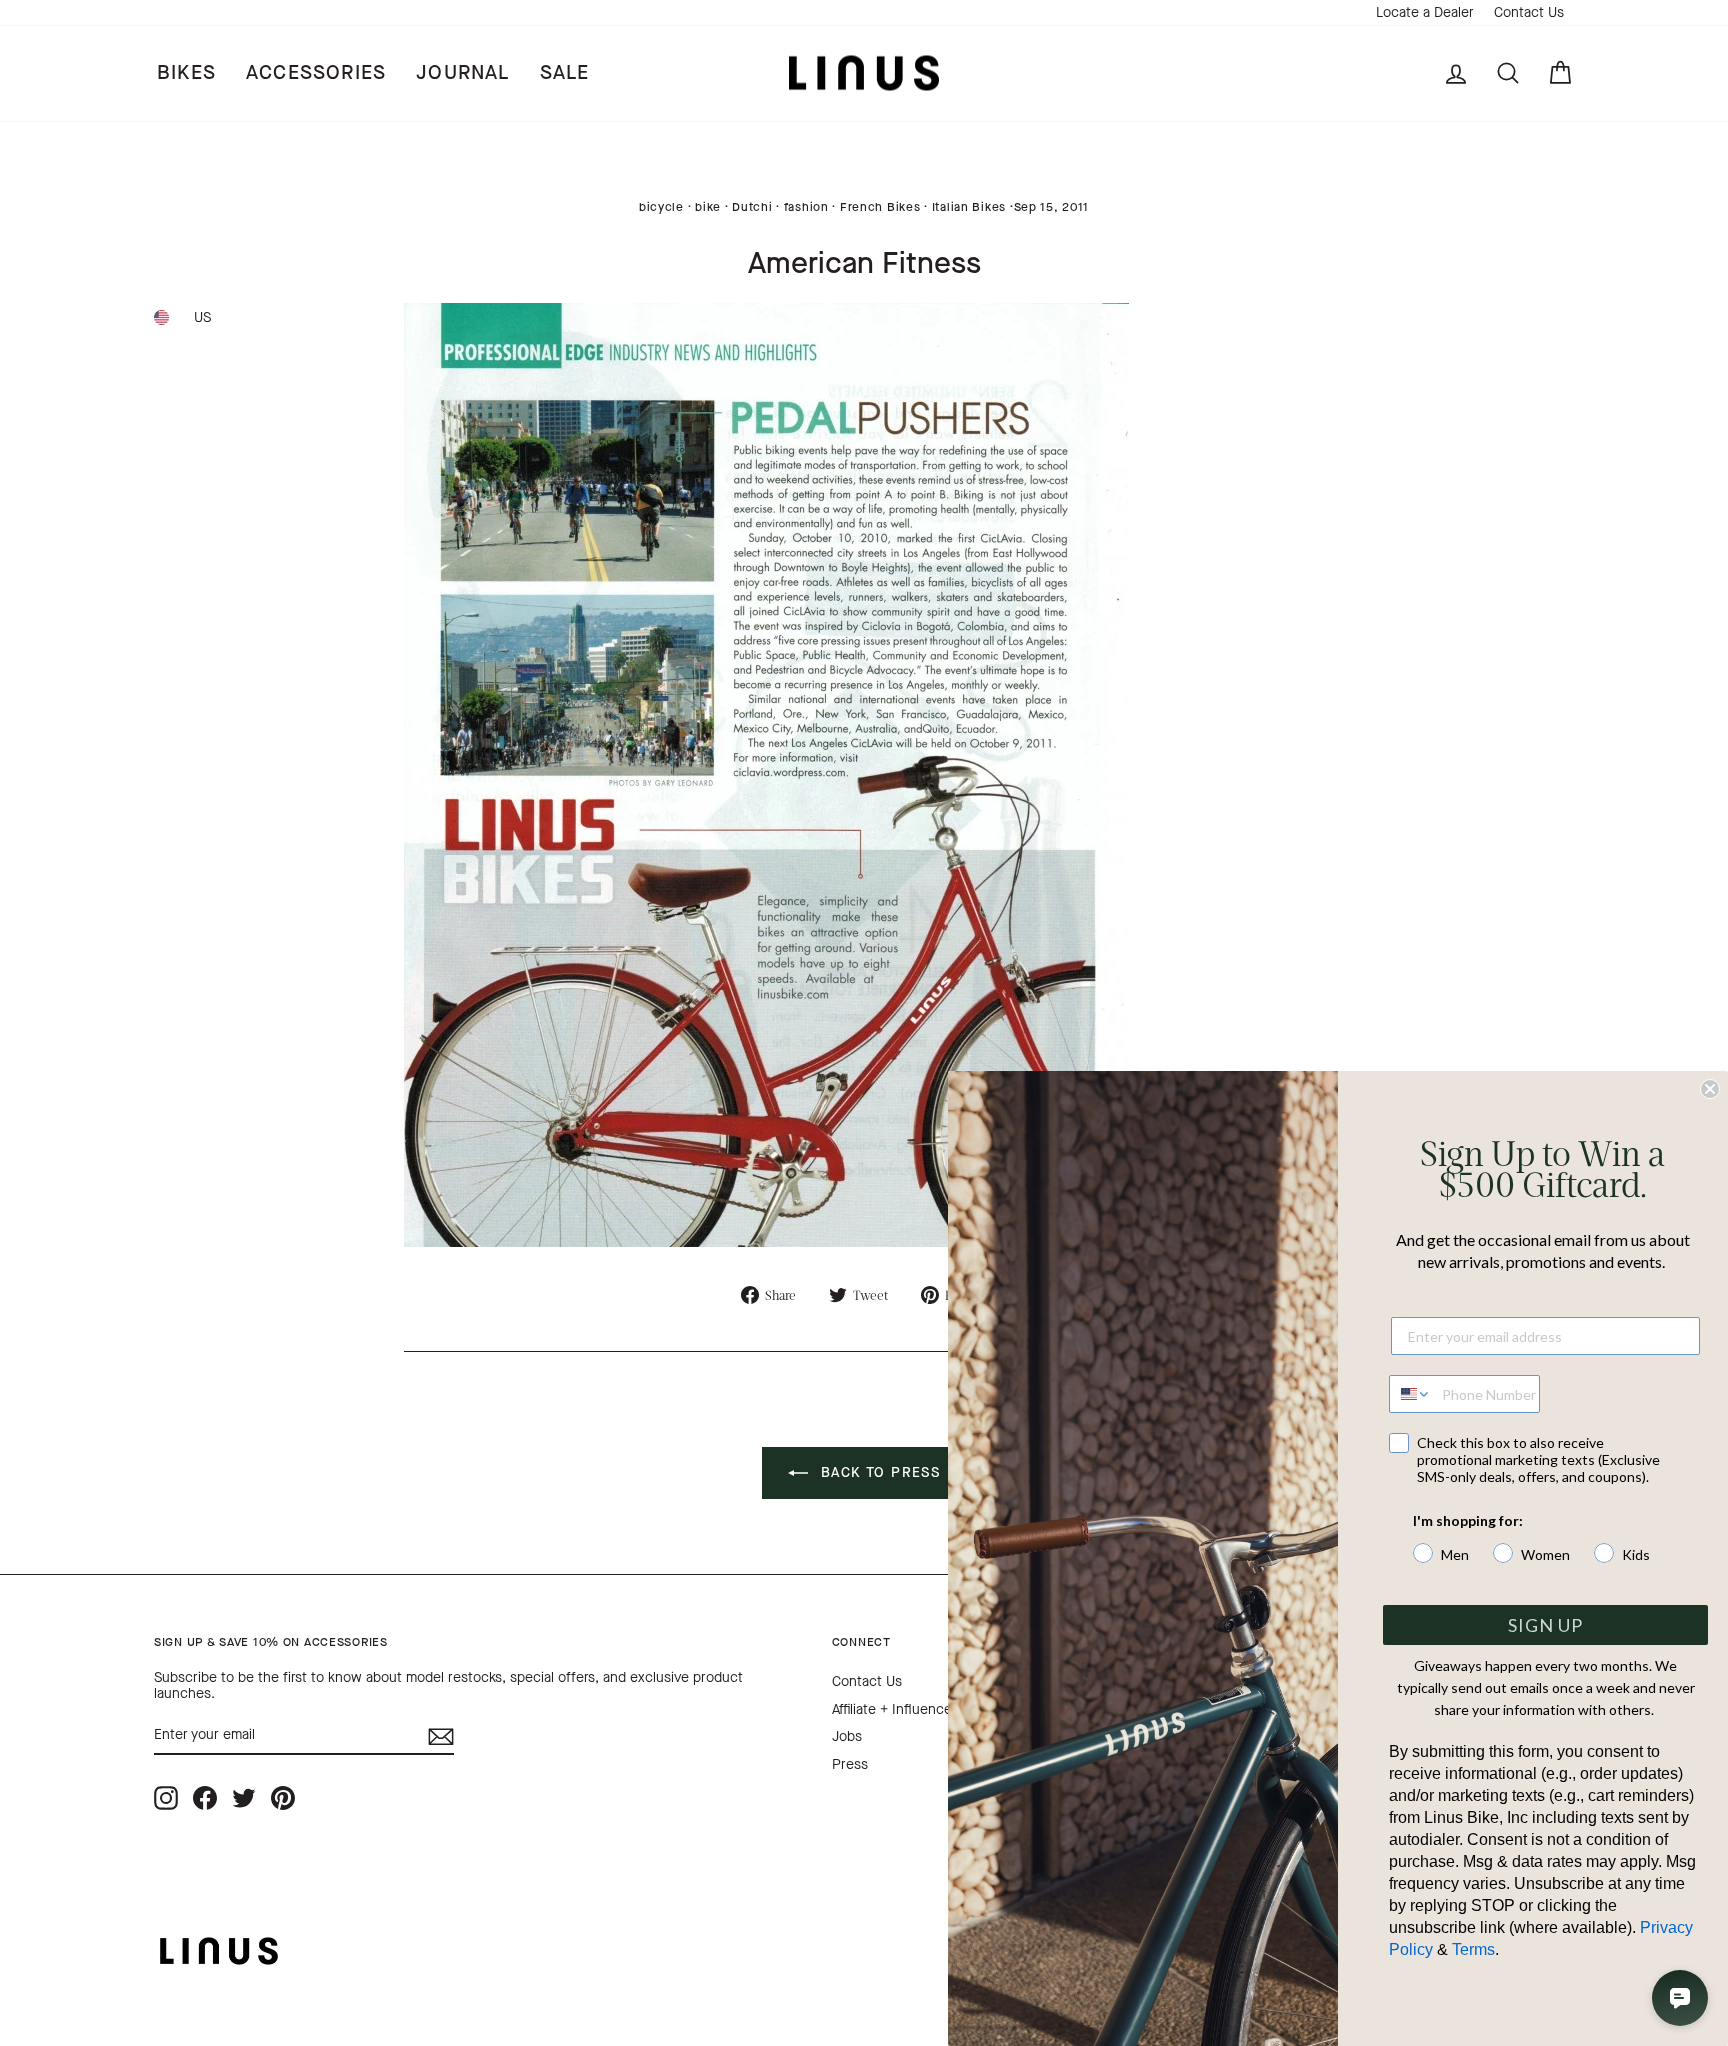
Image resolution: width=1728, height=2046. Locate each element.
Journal (462, 72)
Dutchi (752, 207)
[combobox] (1411, 1394)
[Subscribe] (441, 1736)
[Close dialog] (1710, 1089)
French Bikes (880, 207)
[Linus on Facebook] (205, 1797)
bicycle (661, 207)
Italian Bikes (969, 207)
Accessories (316, 72)
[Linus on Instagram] (166, 1797)
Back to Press (878, 1472)
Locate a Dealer (1425, 12)
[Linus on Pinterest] (283, 1797)
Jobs (847, 1736)
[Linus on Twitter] (244, 1797)
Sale (565, 72)
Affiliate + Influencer (894, 1709)
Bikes (186, 72)
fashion (806, 207)
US (202, 317)
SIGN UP (1545, 1625)
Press (850, 1764)
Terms (1473, 1949)
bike (708, 207)
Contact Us (1529, 12)
